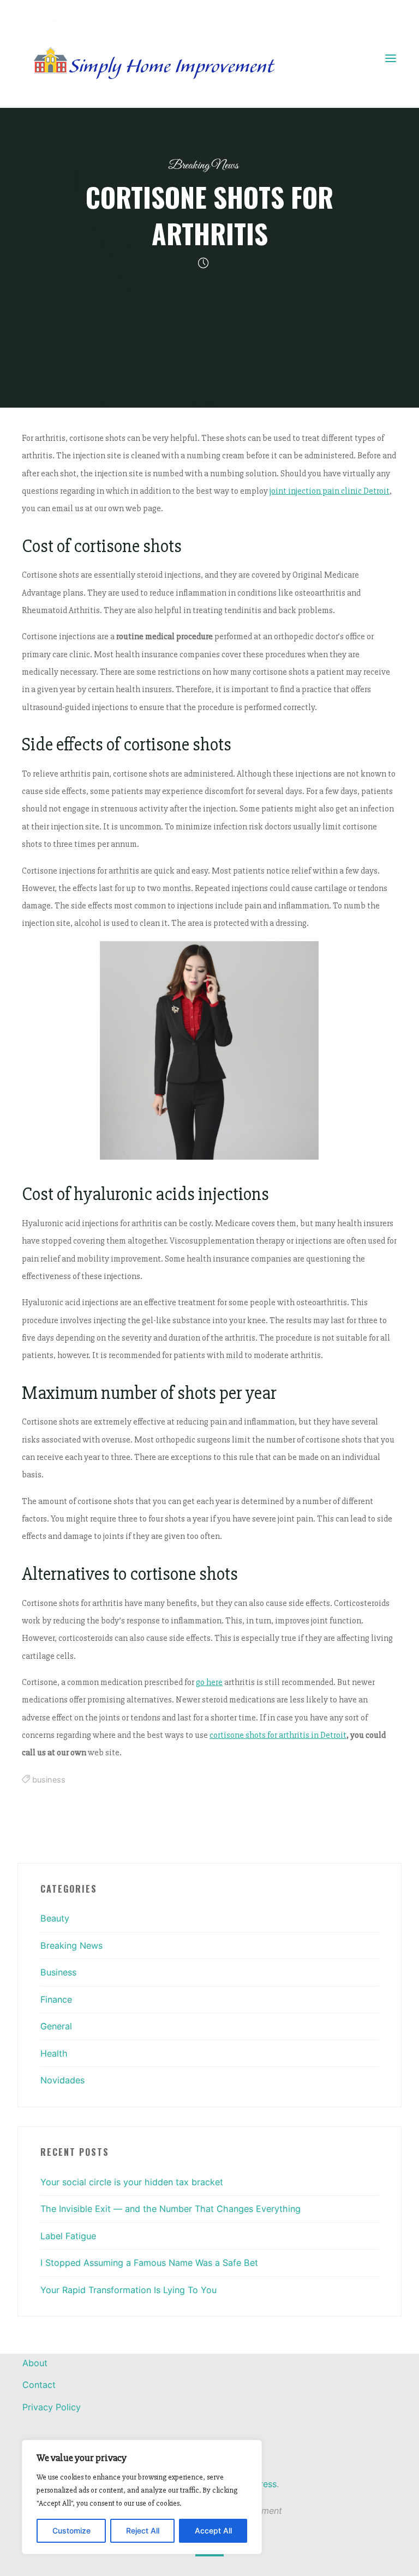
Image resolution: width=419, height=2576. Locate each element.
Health (54, 2053)
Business (58, 1972)
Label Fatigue (68, 2236)
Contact (39, 2385)
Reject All (143, 2530)
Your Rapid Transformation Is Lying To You (128, 2290)
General (56, 2026)
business (49, 1780)
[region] (142, 2497)
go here (209, 1682)
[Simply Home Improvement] (158, 58)
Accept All (213, 2530)
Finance (56, 1999)
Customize (71, 2530)
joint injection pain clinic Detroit (330, 491)
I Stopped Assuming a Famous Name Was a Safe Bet (149, 2263)
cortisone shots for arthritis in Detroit (278, 1735)
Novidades (62, 2080)
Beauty (55, 1918)
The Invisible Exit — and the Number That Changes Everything (170, 2209)
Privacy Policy (52, 2407)
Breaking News (203, 165)
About (35, 2363)
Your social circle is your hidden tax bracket (132, 2182)
